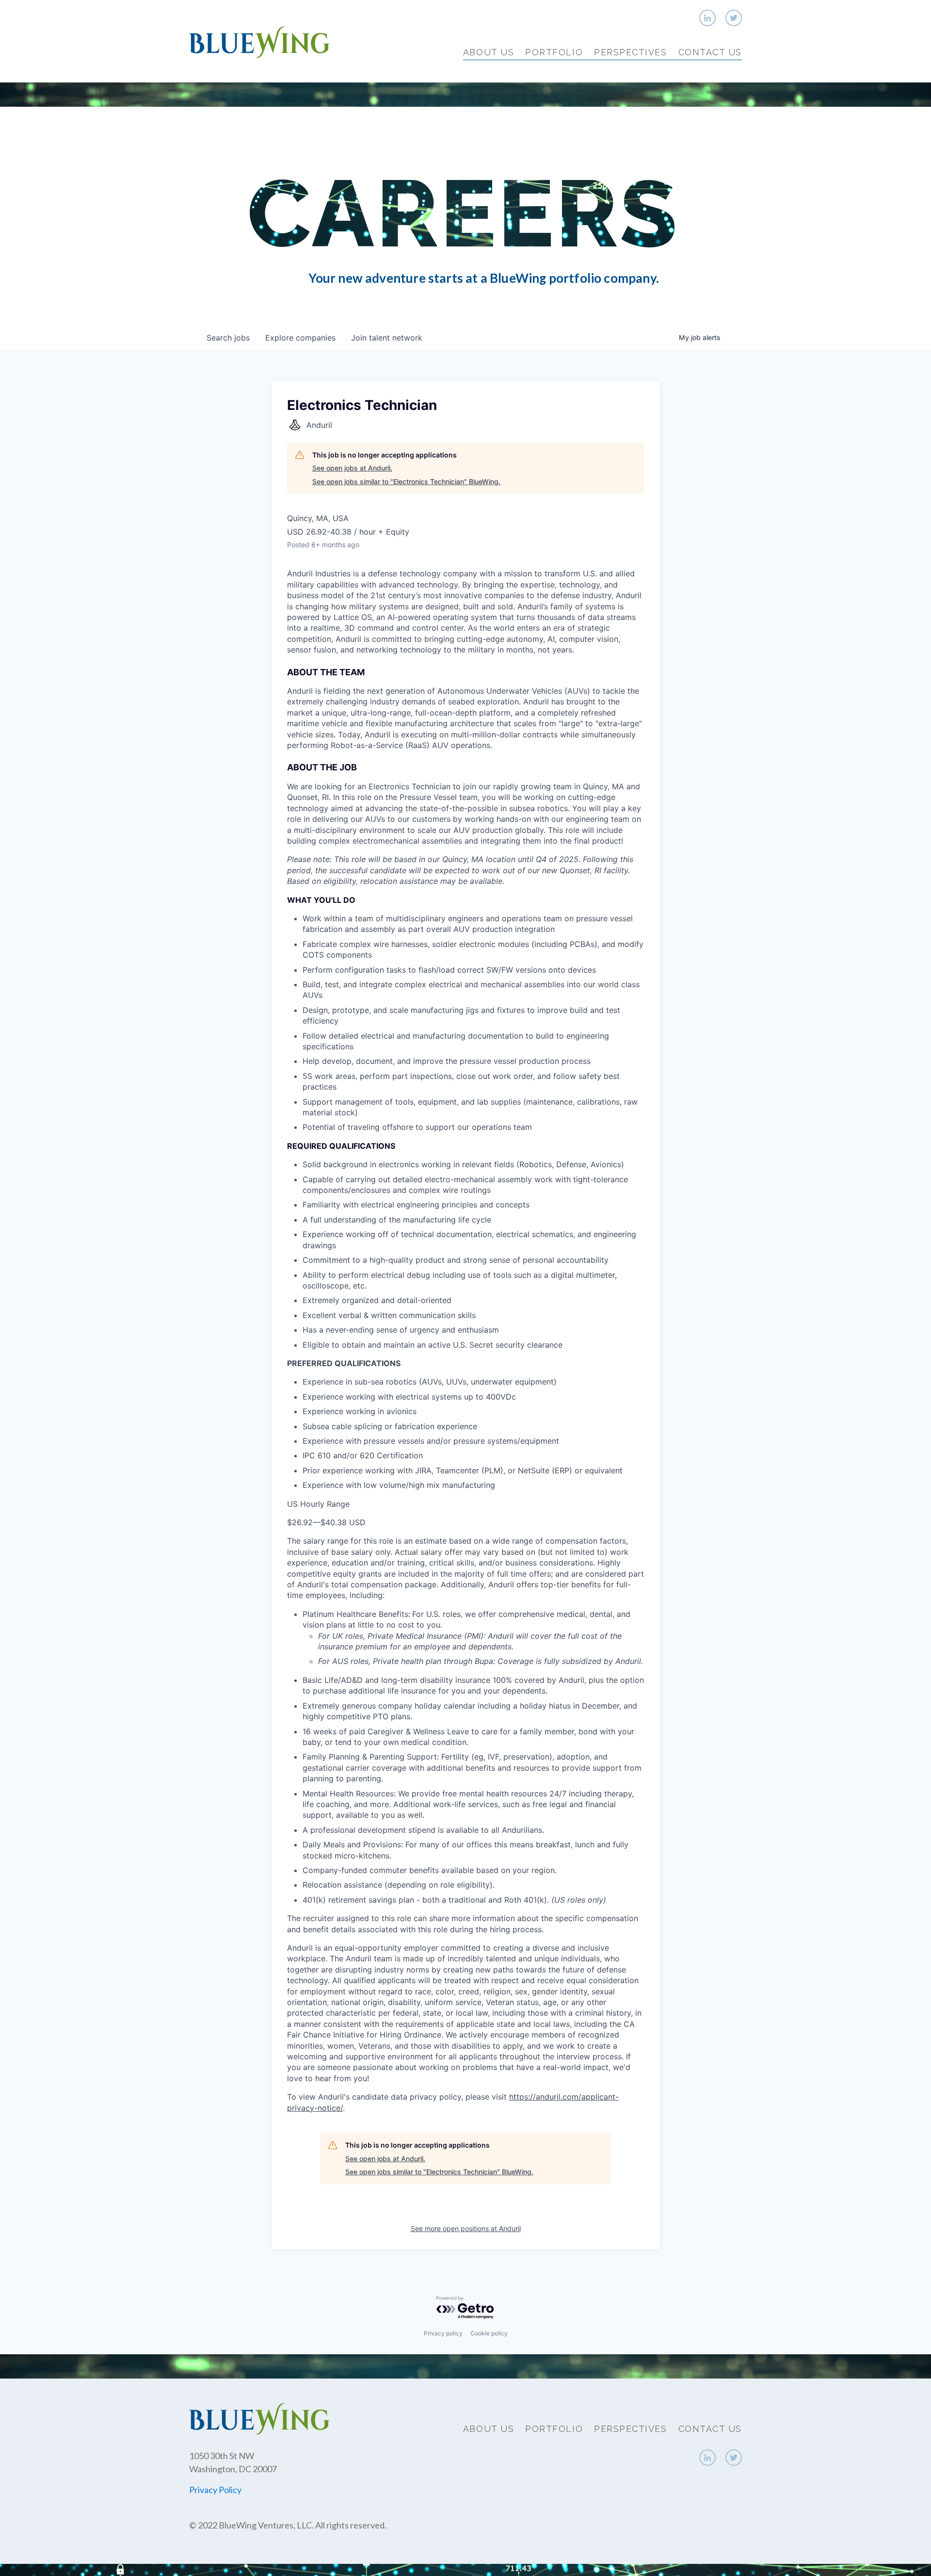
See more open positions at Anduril (466, 2228)
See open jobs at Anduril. (352, 468)
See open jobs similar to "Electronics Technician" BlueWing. (406, 481)
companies (300, 338)
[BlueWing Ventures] (259, 41)
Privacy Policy (215, 2490)
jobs (228, 338)
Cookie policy (489, 2333)
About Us (489, 52)
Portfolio (554, 52)
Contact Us (710, 52)
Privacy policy (443, 2333)
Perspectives (630, 52)
